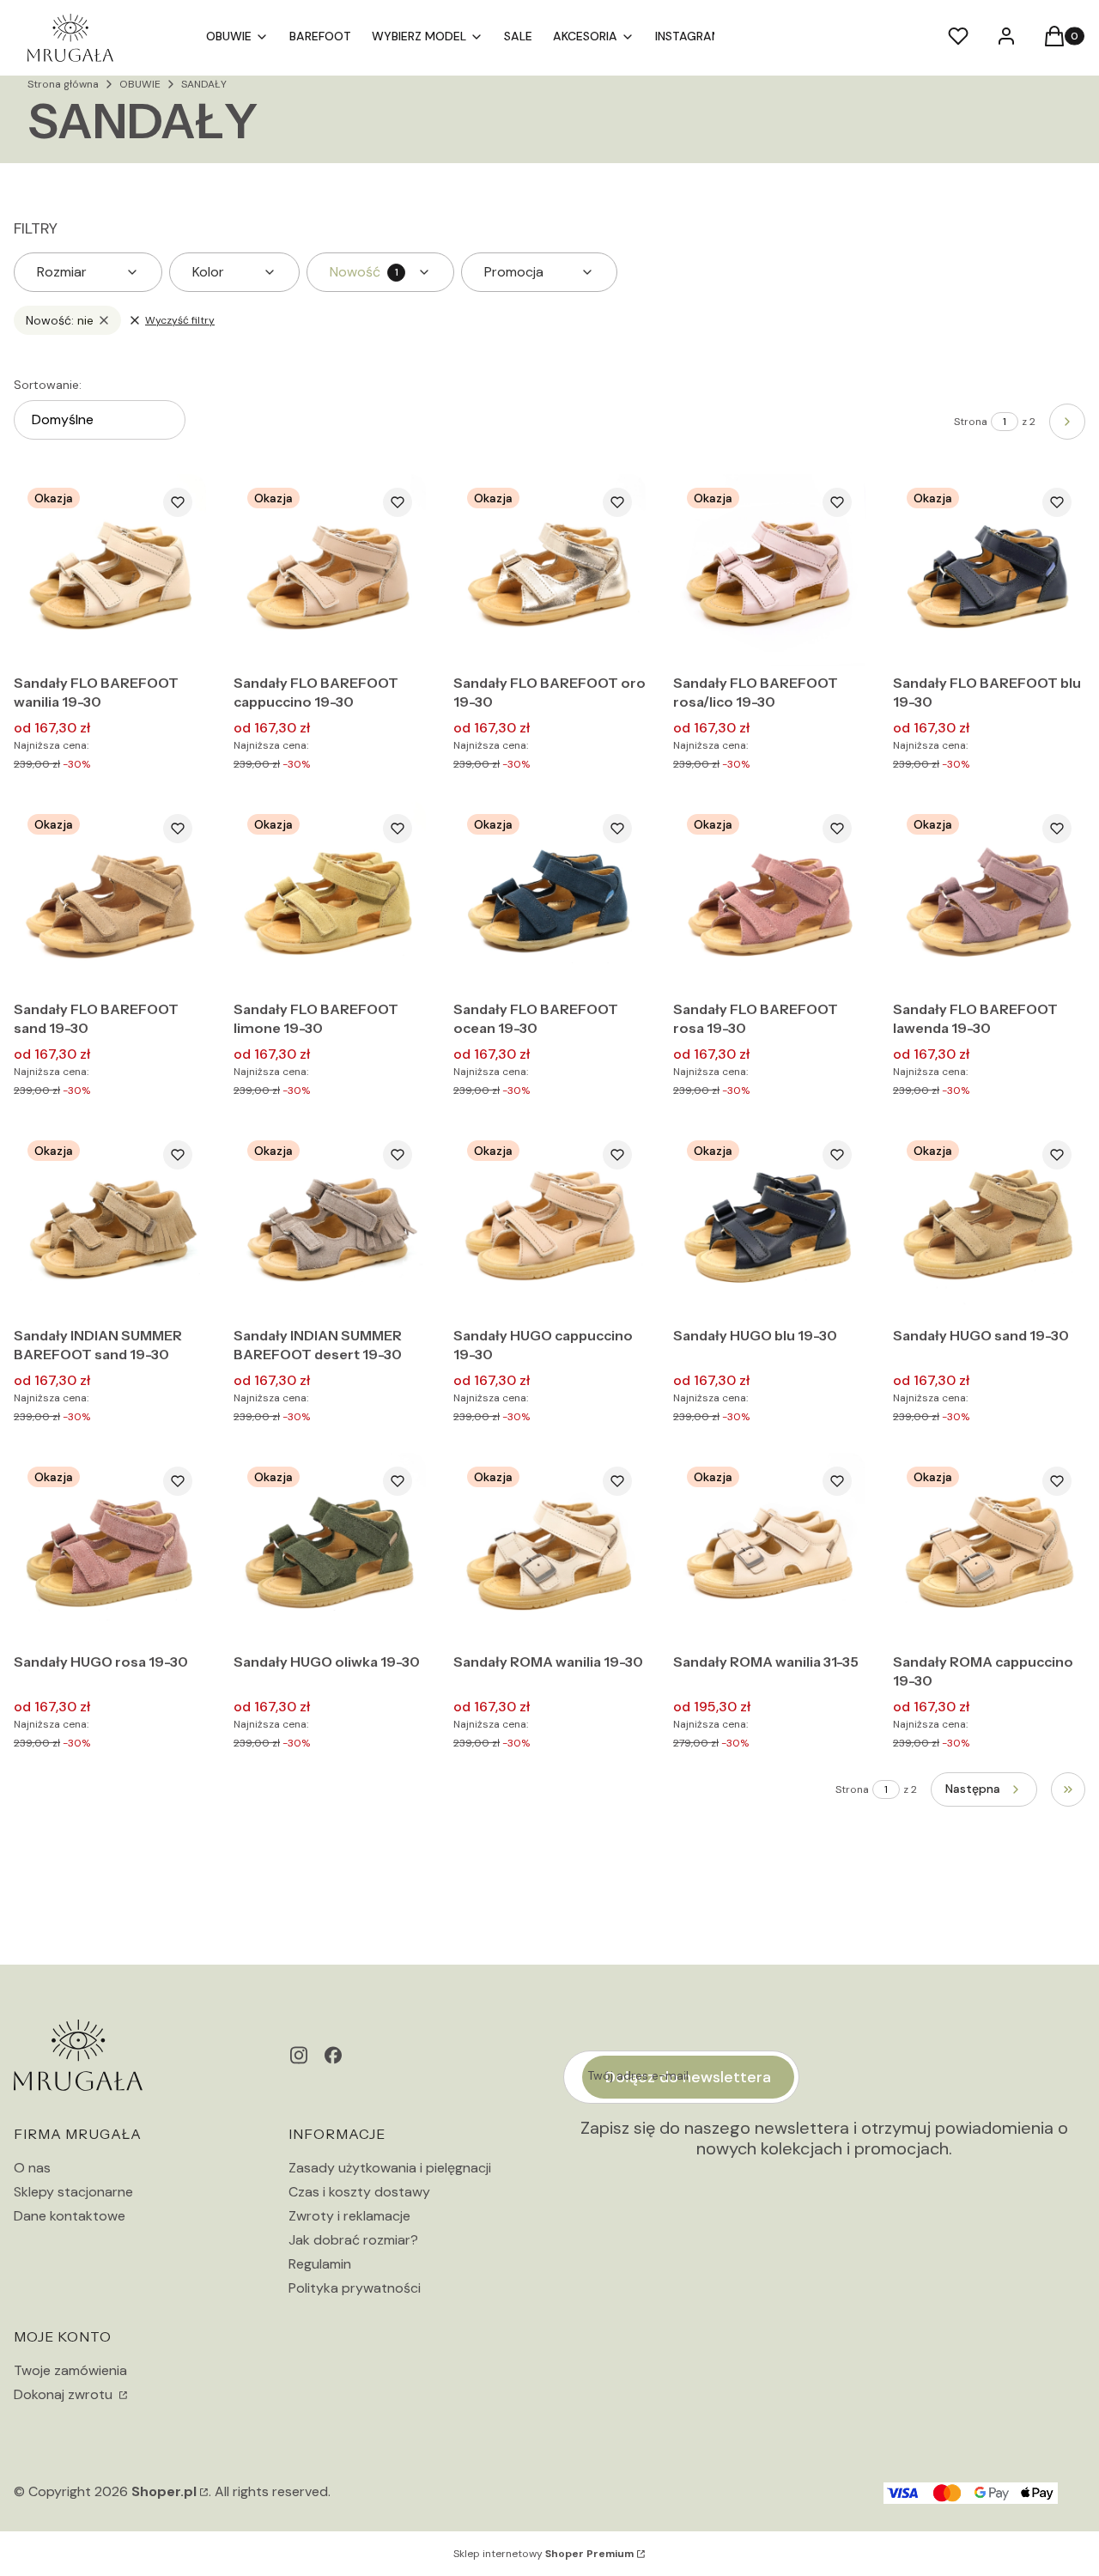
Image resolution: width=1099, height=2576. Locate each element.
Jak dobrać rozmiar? (353, 2240)
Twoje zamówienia (70, 2370)
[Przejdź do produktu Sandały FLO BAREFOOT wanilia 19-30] (110, 570)
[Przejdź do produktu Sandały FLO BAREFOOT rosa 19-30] (769, 896)
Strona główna (63, 84)
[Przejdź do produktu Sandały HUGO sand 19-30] (989, 1223)
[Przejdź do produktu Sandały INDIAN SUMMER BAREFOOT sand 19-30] (110, 1223)
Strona (971, 422)
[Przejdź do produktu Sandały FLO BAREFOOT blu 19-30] (989, 570)
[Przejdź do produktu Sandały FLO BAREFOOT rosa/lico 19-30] (769, 570)
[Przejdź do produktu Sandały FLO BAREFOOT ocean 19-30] (549, 896)
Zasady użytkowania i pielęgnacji (390, 2168)
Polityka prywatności (355, 2288)
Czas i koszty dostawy (359, 2192)
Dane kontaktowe (70, 2216)
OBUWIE (140, 84)
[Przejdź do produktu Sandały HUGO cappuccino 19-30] (549, 1223)
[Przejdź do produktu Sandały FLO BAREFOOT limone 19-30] (330, 896)
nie (60, 320)
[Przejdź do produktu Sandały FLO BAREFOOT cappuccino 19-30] (330, 570)
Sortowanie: (48, 385)
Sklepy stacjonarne (73, 2192)
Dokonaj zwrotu (65, 2394)
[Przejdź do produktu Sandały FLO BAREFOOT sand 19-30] (110, 896)
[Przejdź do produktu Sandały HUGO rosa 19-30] (110, 1549)
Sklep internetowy (543, 2554)
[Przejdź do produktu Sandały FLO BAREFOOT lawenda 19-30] (989, 896)
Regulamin (320, 2264)
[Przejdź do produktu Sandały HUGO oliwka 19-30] (330, 1549)
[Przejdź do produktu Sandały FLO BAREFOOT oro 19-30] (549, 570)
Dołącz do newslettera (688, 2077)
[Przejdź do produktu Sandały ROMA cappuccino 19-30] (989, 1549)
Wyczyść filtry (180, 320)
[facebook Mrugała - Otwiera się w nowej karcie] (333, 2055)
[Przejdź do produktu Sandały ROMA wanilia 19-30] (549, 1549)
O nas (32, 2168)
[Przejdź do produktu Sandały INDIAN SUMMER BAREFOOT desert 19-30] (330, 1223)
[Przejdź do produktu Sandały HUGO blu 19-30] (769, 1223)
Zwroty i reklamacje (349, 2216)
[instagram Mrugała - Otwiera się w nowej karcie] (299, 2055)
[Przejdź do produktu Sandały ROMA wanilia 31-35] (769, 1549)
